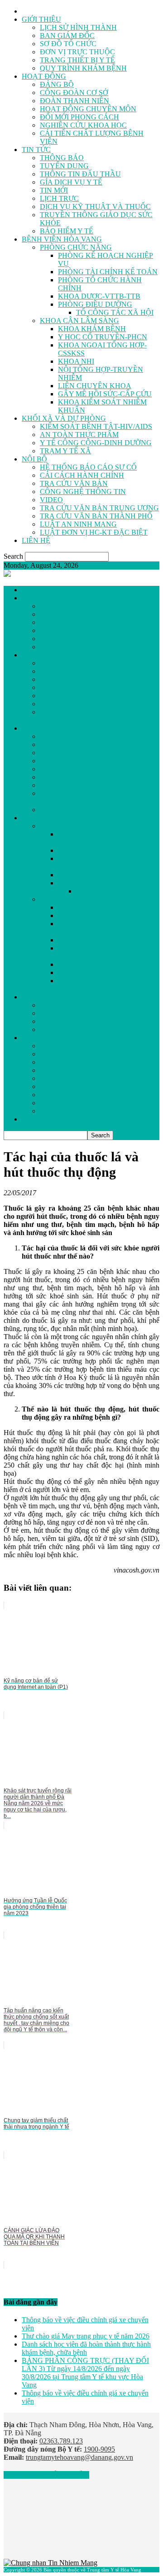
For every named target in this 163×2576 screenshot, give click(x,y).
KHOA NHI (76, 361)
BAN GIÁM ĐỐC (67, 36)
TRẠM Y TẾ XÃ (65, 451)
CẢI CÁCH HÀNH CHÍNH (82, 475)
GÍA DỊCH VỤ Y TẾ (71, 182)
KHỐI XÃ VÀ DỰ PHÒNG (64, 418)
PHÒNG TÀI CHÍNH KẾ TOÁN (108, 272)
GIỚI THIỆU (41, 19)
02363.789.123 (61, 2441)
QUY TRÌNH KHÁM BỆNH (83, 68)
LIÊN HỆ (36, 540)
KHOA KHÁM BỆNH (92, 329)
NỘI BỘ (34, 459)
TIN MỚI (54, 190)
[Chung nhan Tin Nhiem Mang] (50, 2563)
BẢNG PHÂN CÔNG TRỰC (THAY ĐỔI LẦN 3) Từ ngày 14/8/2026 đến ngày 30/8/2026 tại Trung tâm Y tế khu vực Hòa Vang (85, 2373)
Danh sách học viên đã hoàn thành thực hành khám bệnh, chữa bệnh (86, 2348)
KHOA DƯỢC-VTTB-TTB (99, 296)
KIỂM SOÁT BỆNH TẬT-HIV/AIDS (96, 426)
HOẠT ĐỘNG (44, 76)
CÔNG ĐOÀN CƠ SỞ (74, 93)
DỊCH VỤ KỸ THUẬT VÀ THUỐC (95, 207)
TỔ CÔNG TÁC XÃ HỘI (115, 312)
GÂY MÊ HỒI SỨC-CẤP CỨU (105, 394)
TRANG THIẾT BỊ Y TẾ (77, 60)
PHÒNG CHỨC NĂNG (76, 247)
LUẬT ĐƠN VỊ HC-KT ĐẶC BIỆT (94, 532)
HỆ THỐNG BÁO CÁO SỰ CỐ (88, 467)
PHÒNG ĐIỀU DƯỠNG (95, 304)
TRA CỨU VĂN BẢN (74, 483)
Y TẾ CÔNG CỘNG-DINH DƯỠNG (96, 443)
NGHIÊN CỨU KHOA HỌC (83, 125)
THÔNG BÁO (62, 158)
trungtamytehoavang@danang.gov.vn (79, 2457)
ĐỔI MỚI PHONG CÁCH (79, 117)
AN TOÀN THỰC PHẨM (79, 435)
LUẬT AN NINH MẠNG (78, 524)
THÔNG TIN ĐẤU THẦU (80, 174)
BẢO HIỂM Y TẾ (67, 231)
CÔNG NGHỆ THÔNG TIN (83, 492)
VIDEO (51, 500)
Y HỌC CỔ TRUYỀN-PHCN (103, 337)
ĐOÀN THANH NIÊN (74, 101)
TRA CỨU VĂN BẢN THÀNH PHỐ (96, 516)
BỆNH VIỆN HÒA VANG (62, 239)
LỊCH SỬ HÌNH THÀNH (78, 27)
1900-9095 (99, 2449)
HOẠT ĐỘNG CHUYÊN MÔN (88, 109)
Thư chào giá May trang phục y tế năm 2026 (86, 2336)
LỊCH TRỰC (59, 198)
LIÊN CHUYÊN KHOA (95, 386)
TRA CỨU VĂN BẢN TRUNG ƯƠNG (99, 508)
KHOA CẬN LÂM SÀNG (79, 321)
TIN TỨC (36, 150)
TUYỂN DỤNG (64, 166)
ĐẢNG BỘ (57, 84)
